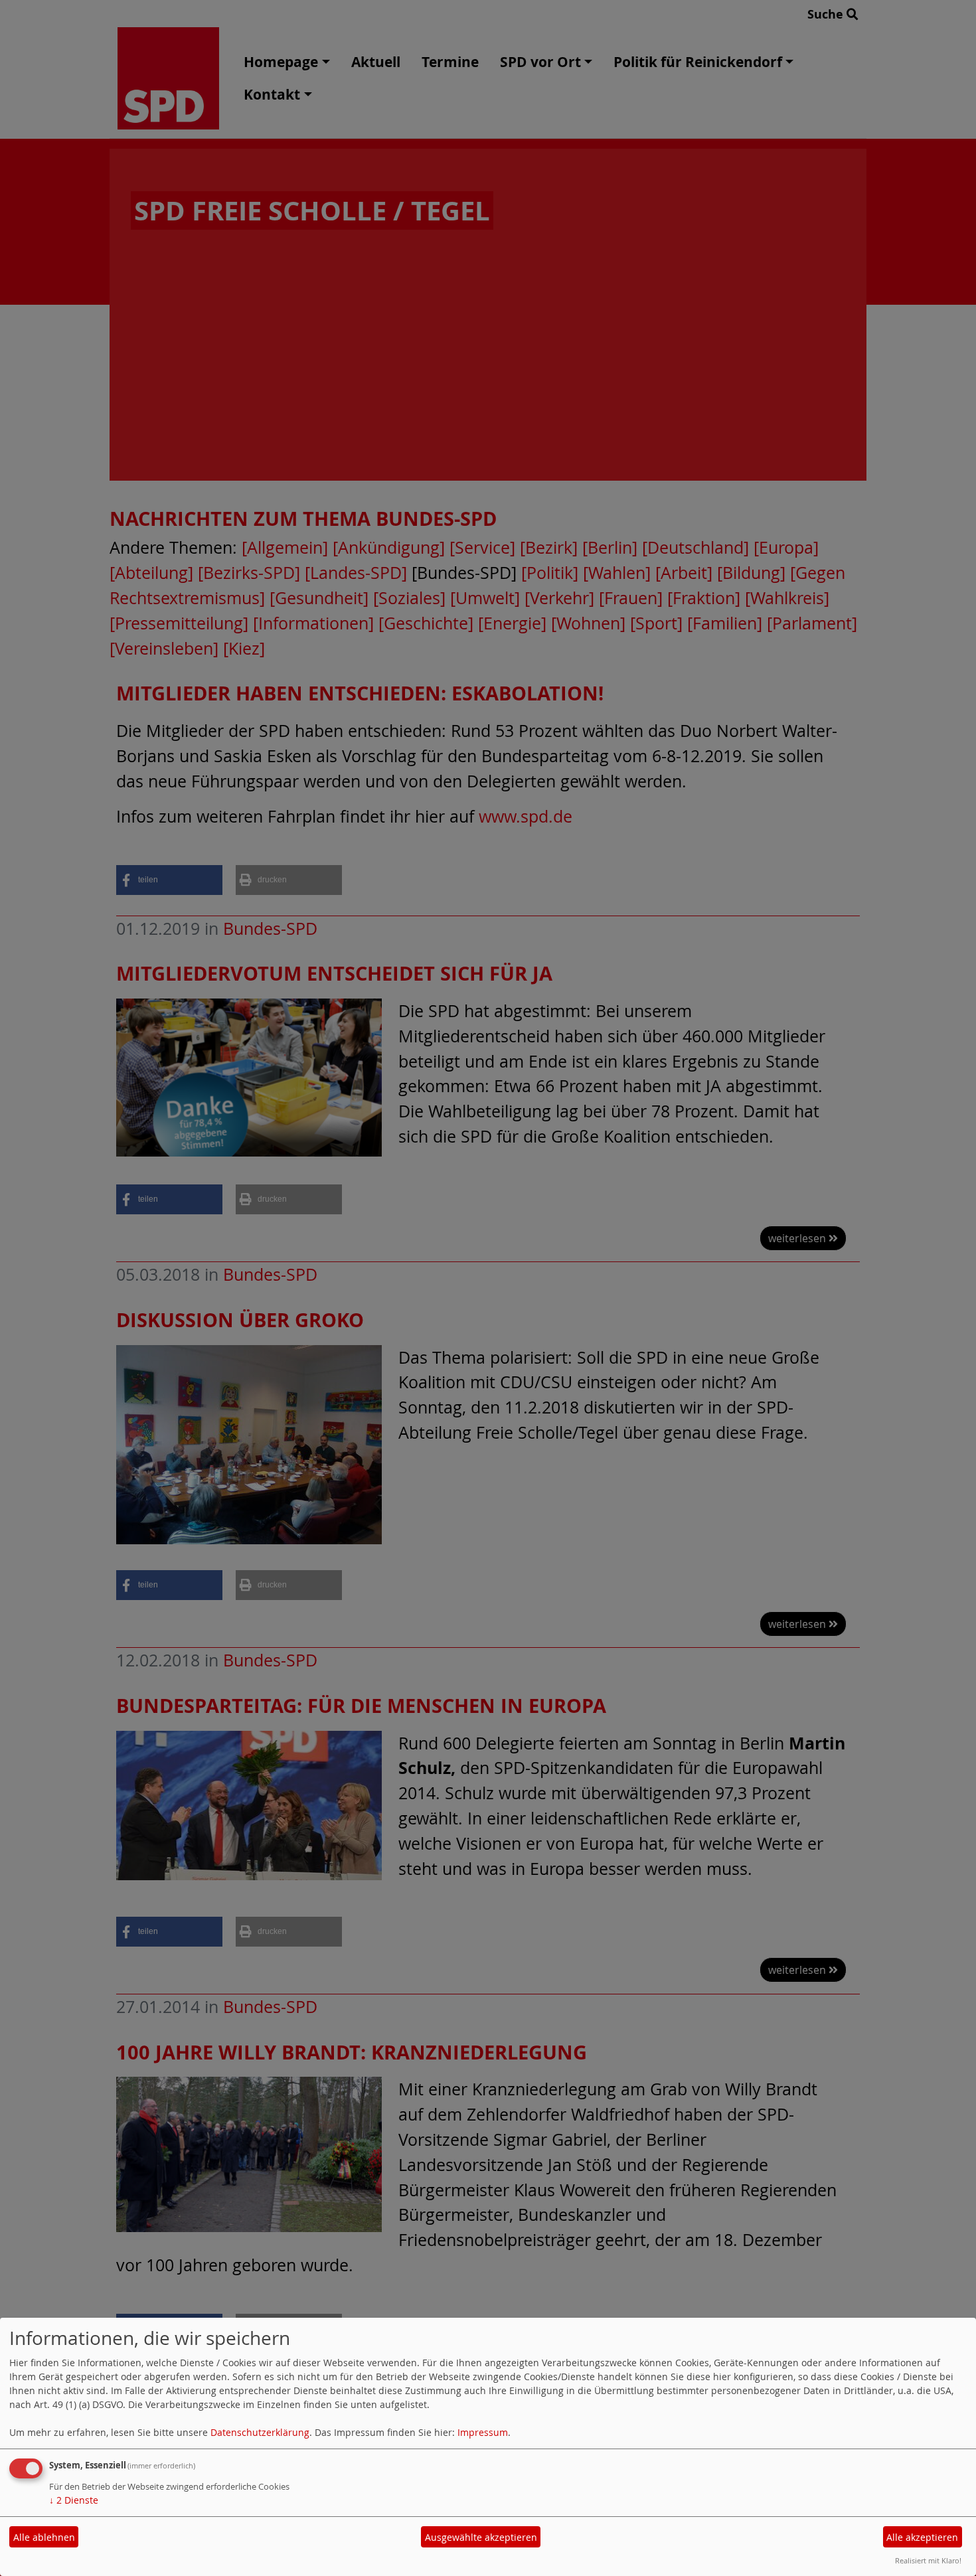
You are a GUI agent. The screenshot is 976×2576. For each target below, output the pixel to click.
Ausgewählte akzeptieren (481, 2537)
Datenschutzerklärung (260, 2432)
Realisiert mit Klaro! (928, 2560)
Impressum (483, 2432)
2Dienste (74, 2500)
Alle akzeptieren (922, 2537)
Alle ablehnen (44, 2537)
